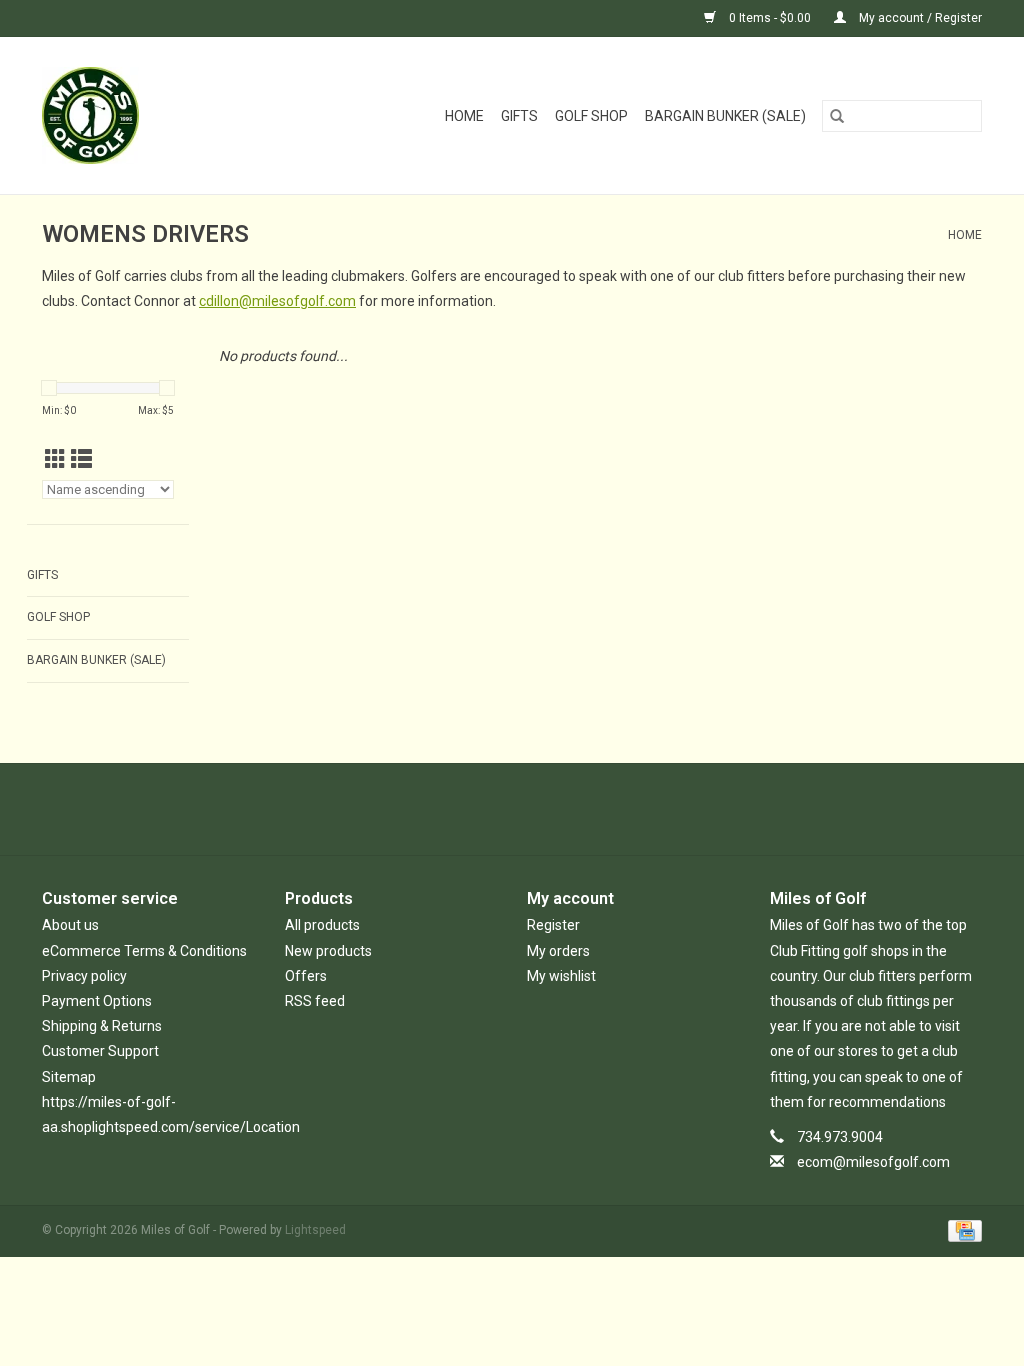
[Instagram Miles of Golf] (565, 809)
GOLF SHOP (591, 116)
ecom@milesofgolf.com (873, 1162)
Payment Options (97, 1001)
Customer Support (100, 1051)
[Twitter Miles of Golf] (495, 809)
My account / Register (919, 18)
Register (553, 925)
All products (322, 925)
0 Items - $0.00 (770, 18)
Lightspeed (315, 1230)
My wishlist (561, 976)
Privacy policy (84, 976)
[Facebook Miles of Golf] (460, 809)
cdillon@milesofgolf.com (277, 301)
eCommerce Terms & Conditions (144, 951)
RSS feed (315, 1001)
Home (464, 116)
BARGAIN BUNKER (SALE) (725, 116)
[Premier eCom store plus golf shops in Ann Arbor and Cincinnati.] (113, 115)
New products (328, 951)
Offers (306, 976)
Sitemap (69, 1077)
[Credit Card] (961, 1230)
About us (70, 925)
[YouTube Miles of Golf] (530, 809)
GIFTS (519, 116)
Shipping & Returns (102, 1026)
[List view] (81, 460)
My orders (558, 951)
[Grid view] (55, 460)
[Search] (837, 116)
